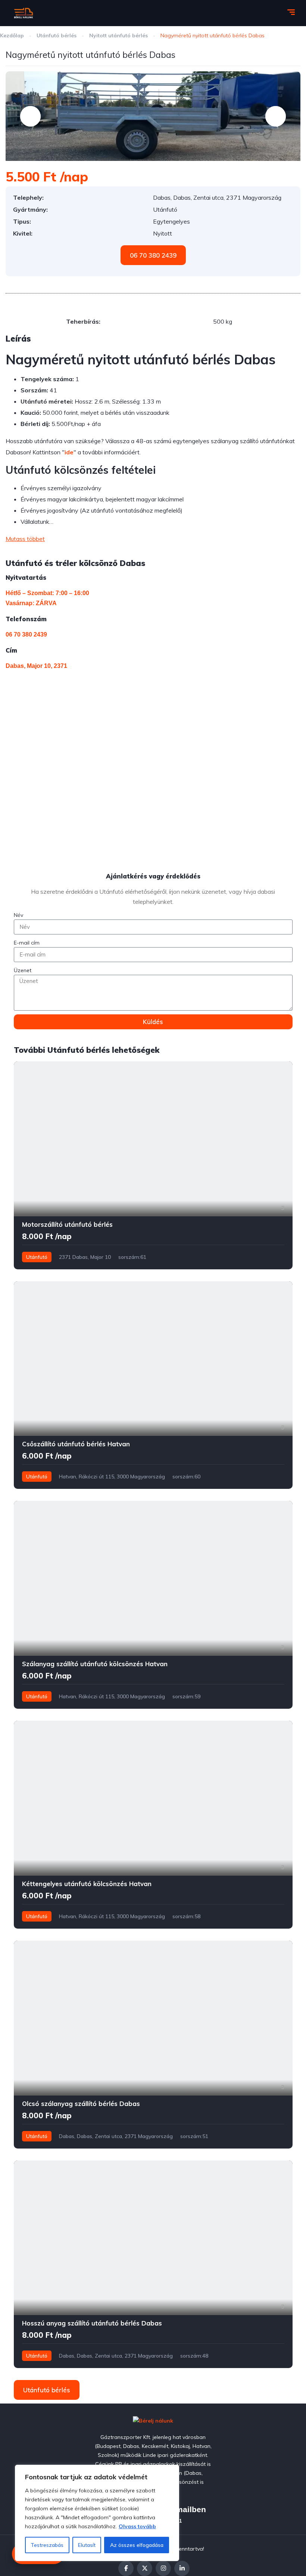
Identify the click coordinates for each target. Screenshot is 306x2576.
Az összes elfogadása (137, 2545)
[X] (145, 2568)
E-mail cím (27, 943)
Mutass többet (25, 539)
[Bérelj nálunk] (23, 13)
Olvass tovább (137, 2526)
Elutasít (87, 2545)
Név (18, 915)
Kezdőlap (13, 35)
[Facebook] (126, 2568)
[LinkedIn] (182, 2568)
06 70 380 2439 (26, 634)
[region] (97, 2513)
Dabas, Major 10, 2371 (36, 666)
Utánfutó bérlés (57, 35)
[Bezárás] (171, 2471)
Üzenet (23, 970)
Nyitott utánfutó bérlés (119, 35)
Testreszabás (47, 2545)
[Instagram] (163, 2568)
